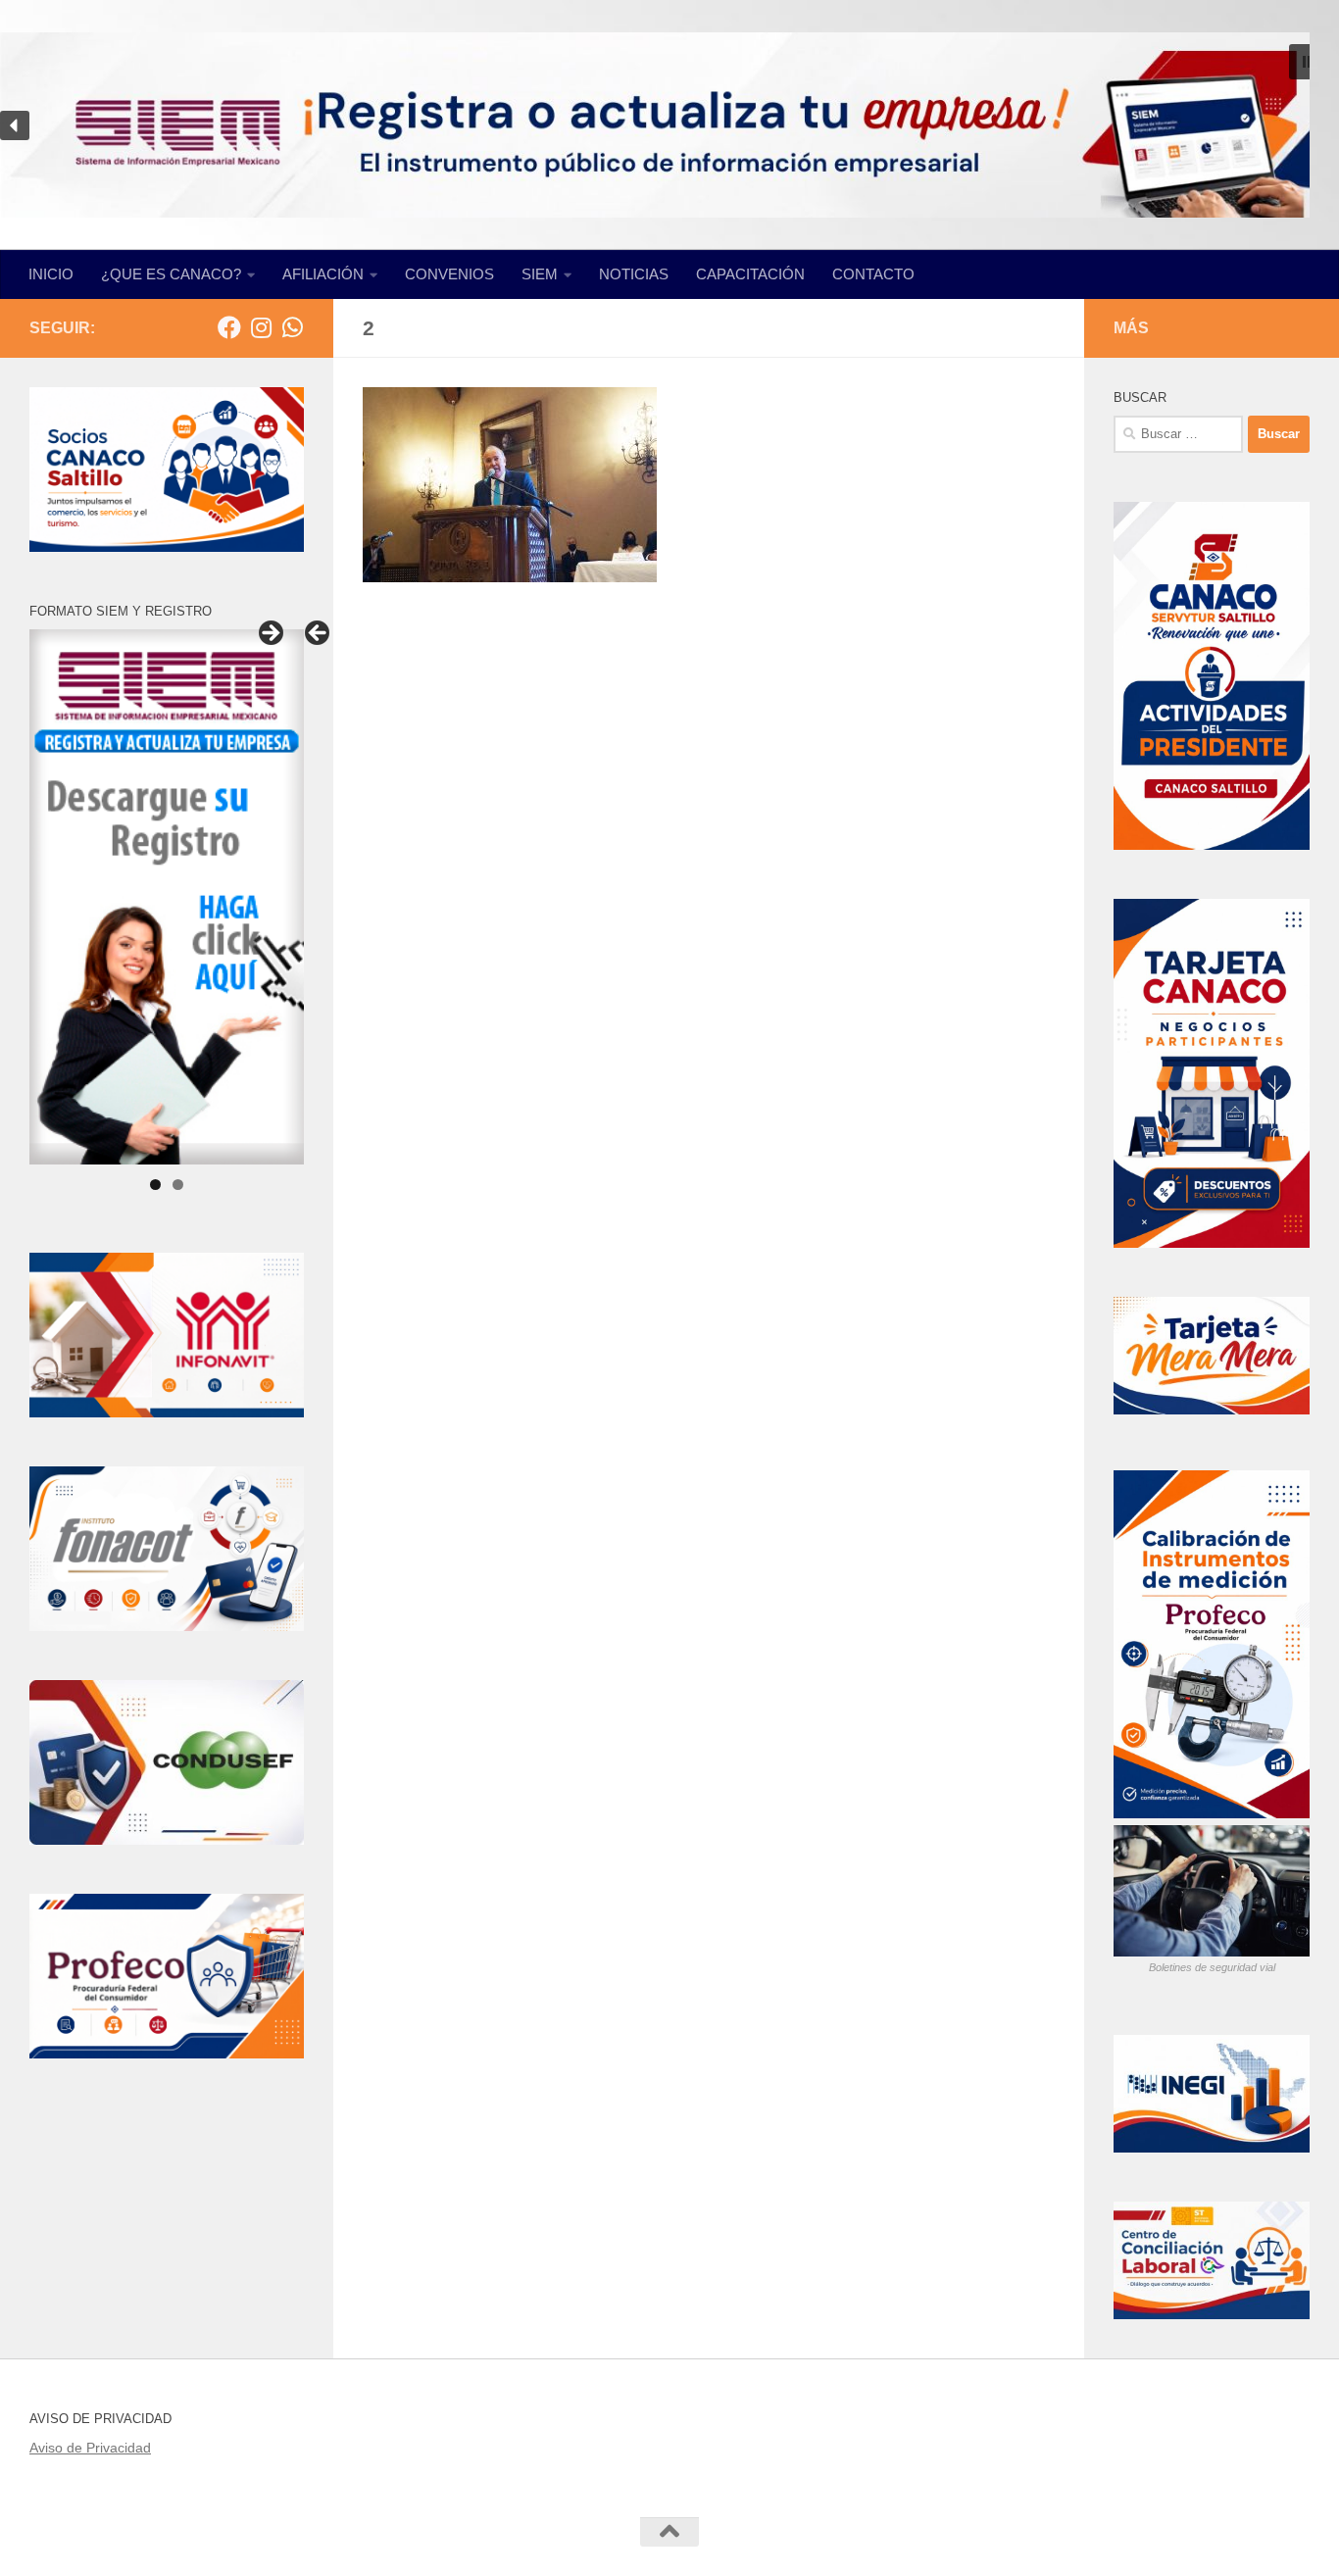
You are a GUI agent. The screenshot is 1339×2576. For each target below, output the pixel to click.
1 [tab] (155, 1185)
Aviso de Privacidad (90, 2448)
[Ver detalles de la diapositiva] (167, 897)
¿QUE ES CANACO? (171, 274)
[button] (1307, 62)
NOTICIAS (634, 274)
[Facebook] (229, 327)
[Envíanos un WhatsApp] (292, 327)
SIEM (540, 274)
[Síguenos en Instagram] (261, 327)
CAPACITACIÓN (750, 274)
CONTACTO (873, 274)
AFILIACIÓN (323, 274)
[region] (669, 125)
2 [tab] (178, 1185)
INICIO (51, 274)
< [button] (319, 634)
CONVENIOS (449, 274)
